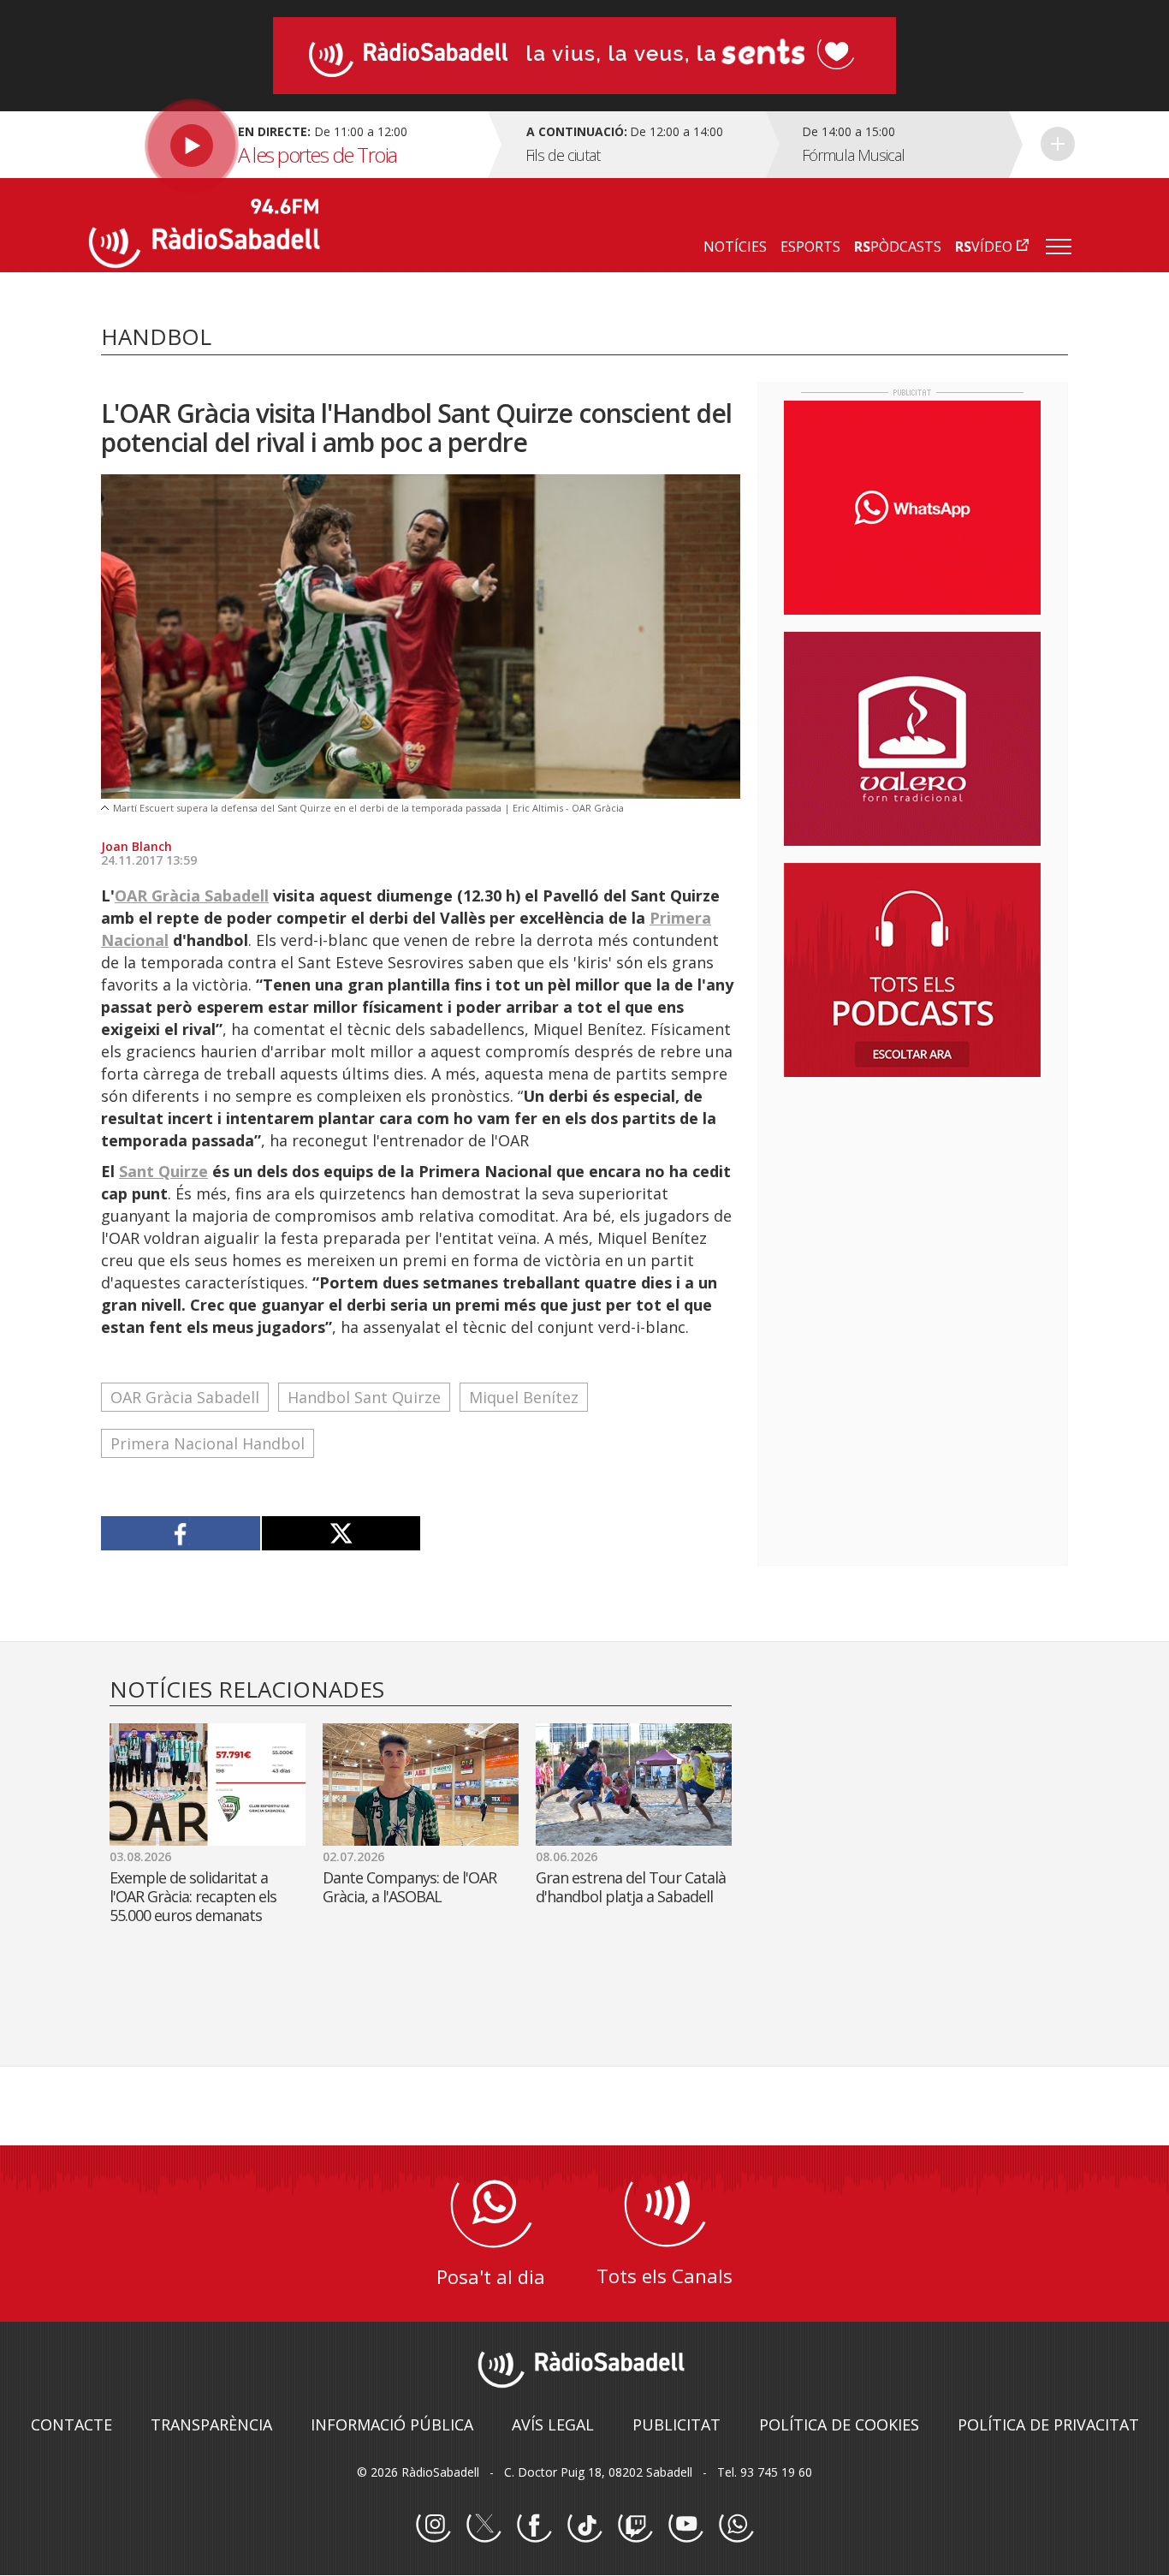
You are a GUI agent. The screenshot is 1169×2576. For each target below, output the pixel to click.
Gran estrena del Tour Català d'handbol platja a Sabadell (631, 1887)
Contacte (71, 2424)
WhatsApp (736, 2525)
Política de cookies (839, 2424)
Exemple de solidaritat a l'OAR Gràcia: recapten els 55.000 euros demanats (193, 1896)
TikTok (584, 2525)
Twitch (635, 2525)
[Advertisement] (912, 1201)
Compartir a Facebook (181, 1533)
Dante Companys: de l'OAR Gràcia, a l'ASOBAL (409, 1887)
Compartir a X (341, 1533)
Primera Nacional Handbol (208, 1443)
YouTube (685, 2525)
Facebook (534, 2525)
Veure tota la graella (1058, 144)
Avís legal (553, 2424)
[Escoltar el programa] (286, 145)
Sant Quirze (163, 1171)
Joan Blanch (136, 846)
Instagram (433, 2525)
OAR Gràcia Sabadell (192, 895)
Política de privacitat (1048, 2424)
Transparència (211, 2424)
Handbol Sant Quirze (364, 1397)
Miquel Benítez (524, 1397)
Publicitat (676, 2424)
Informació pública (392, 2424)
